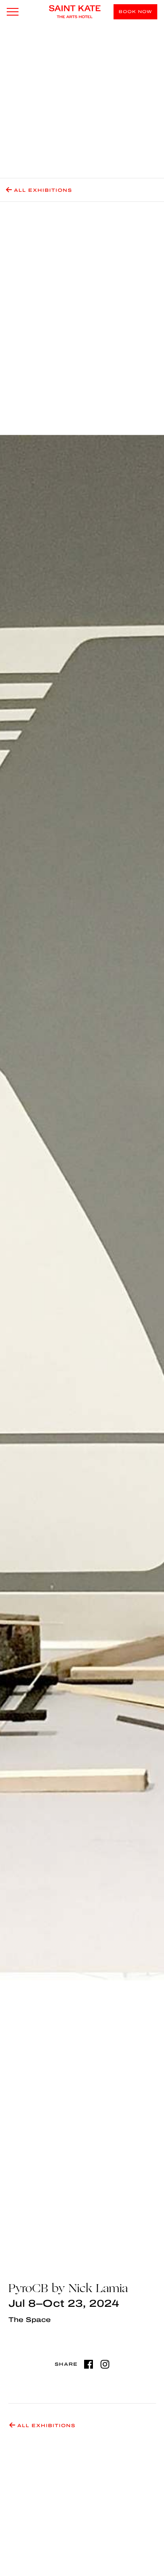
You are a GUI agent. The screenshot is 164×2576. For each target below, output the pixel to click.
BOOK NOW (135, 12)
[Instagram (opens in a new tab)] (105, 2364)
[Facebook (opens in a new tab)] (89, 2364)
